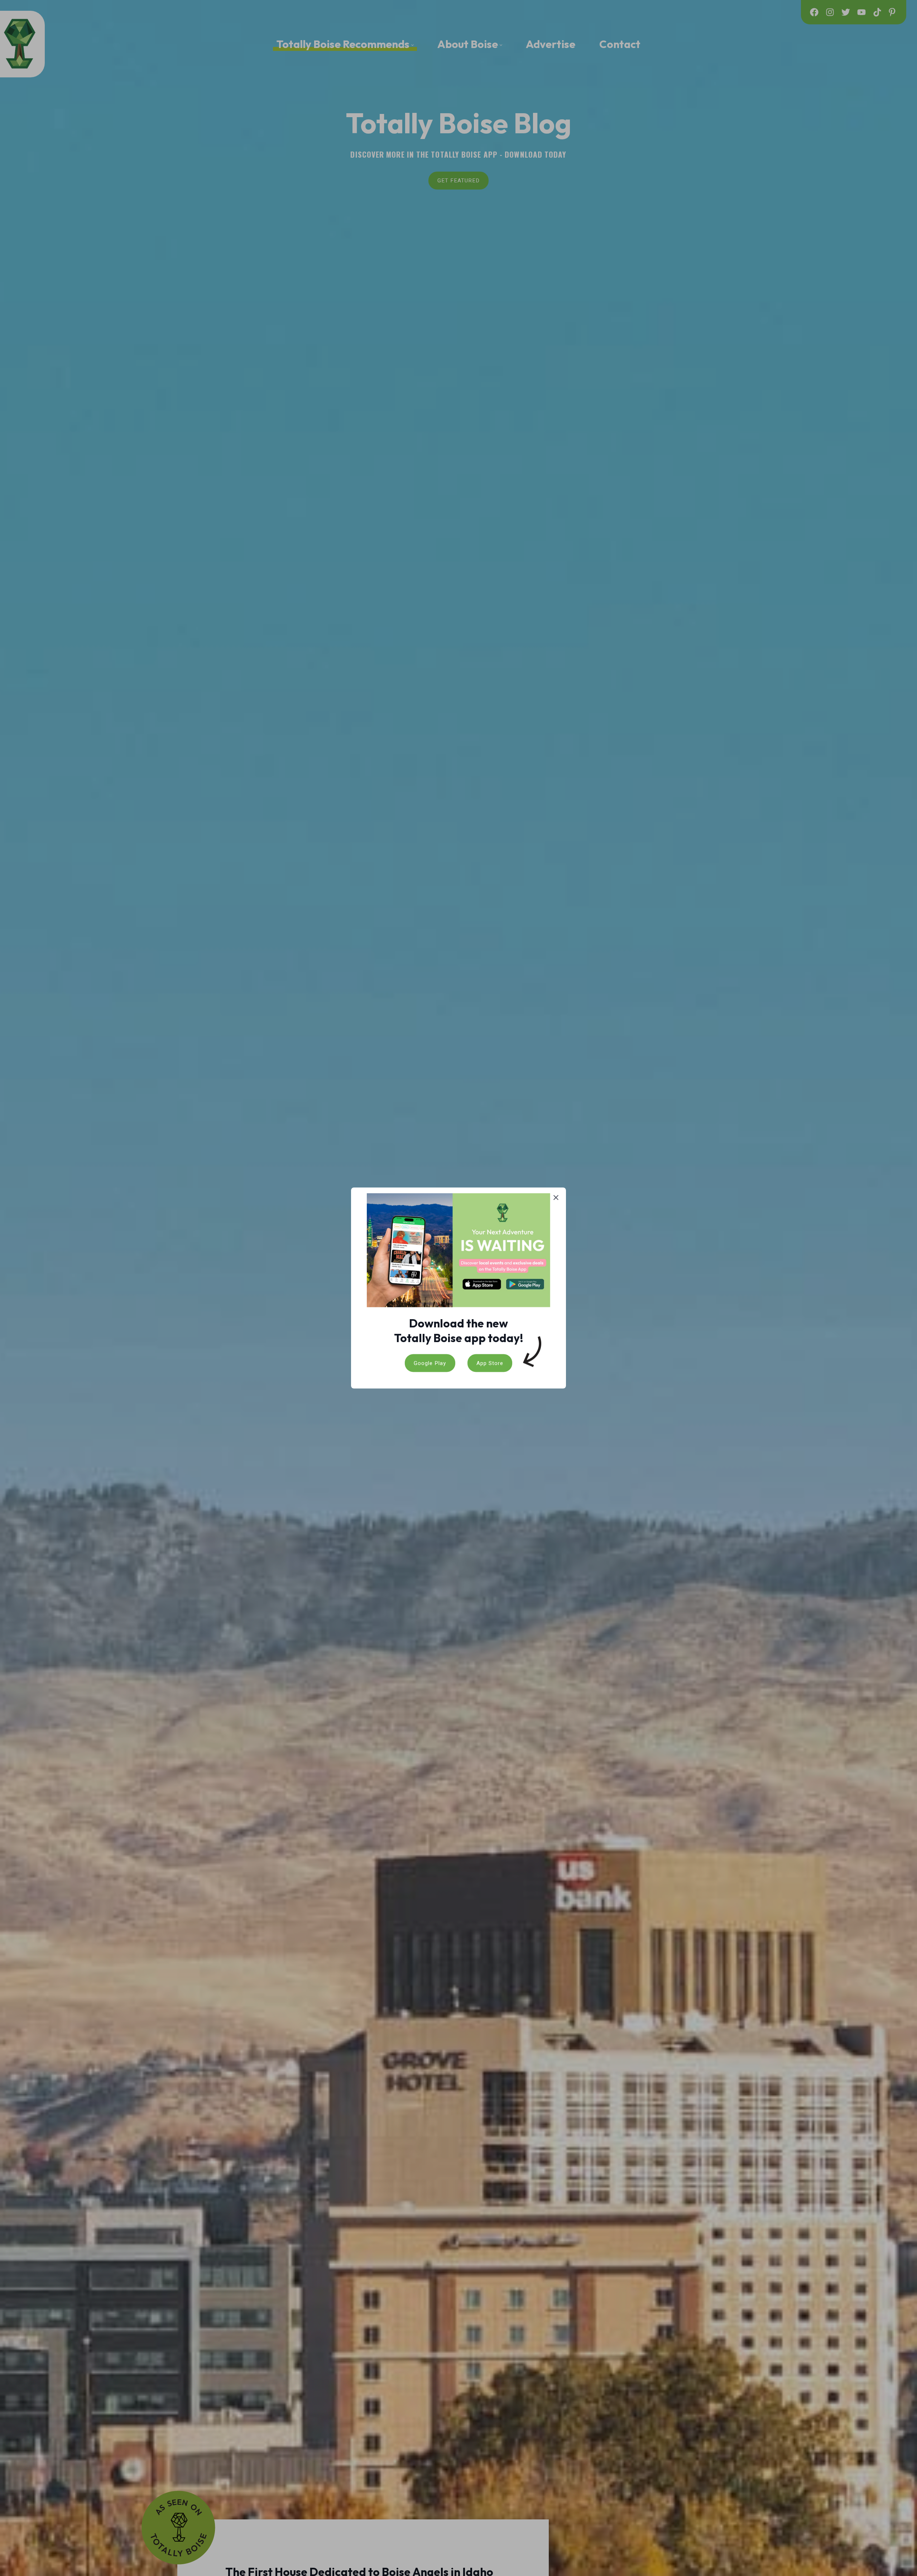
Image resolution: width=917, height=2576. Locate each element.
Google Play (430, 1363)
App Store (490, 1363)
